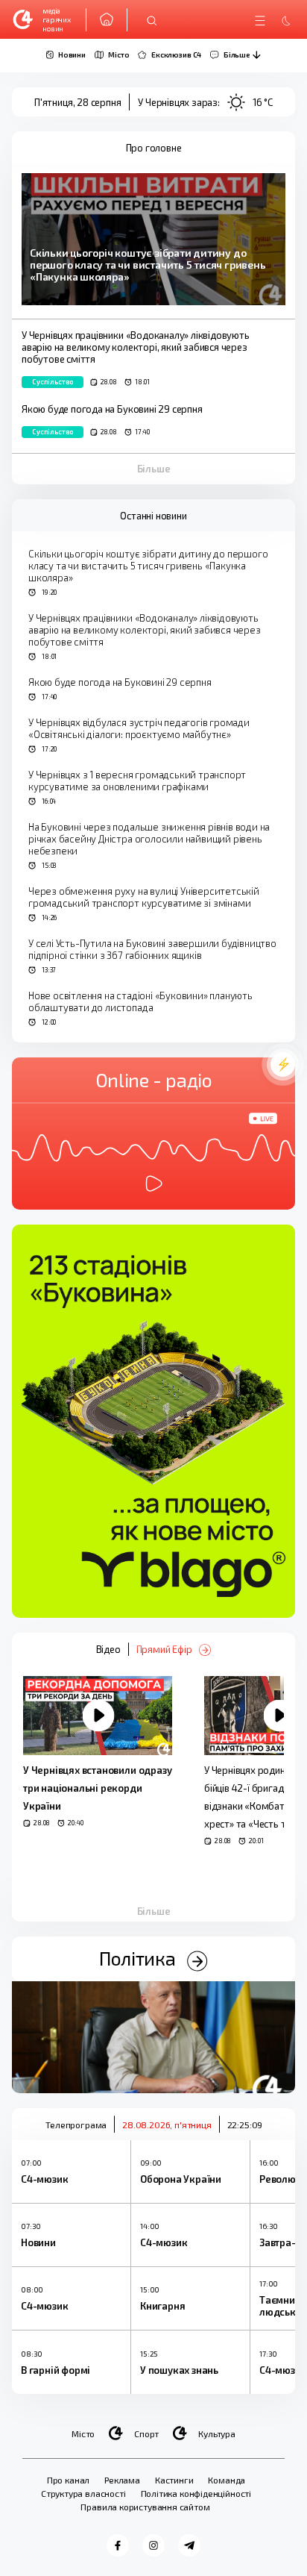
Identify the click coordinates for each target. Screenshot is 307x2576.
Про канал (68, 2480)
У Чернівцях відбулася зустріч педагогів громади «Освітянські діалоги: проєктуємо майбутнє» (139, 728)
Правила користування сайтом (145, 2507)
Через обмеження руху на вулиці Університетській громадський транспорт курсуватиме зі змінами (144, 897)
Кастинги (174, 2480)
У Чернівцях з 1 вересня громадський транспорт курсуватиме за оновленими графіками (137, 781)
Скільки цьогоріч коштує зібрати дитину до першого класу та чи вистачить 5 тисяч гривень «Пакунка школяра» (148, 566)
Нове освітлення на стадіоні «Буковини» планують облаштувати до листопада (140, 1001)
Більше (154, 469)
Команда (227, 2480)
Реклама (122, 2480)
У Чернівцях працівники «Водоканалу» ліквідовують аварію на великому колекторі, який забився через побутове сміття (145, 630)
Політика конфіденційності (196, 2493)
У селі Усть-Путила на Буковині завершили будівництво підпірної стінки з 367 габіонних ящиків (152, 949)
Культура (217, 2433)
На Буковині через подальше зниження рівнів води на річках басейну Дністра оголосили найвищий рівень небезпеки (149, 839)
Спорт (146, 2433)
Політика (139, 1958)
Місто (83, 2433)
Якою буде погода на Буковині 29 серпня (120, 682)
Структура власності (83, 2493)
